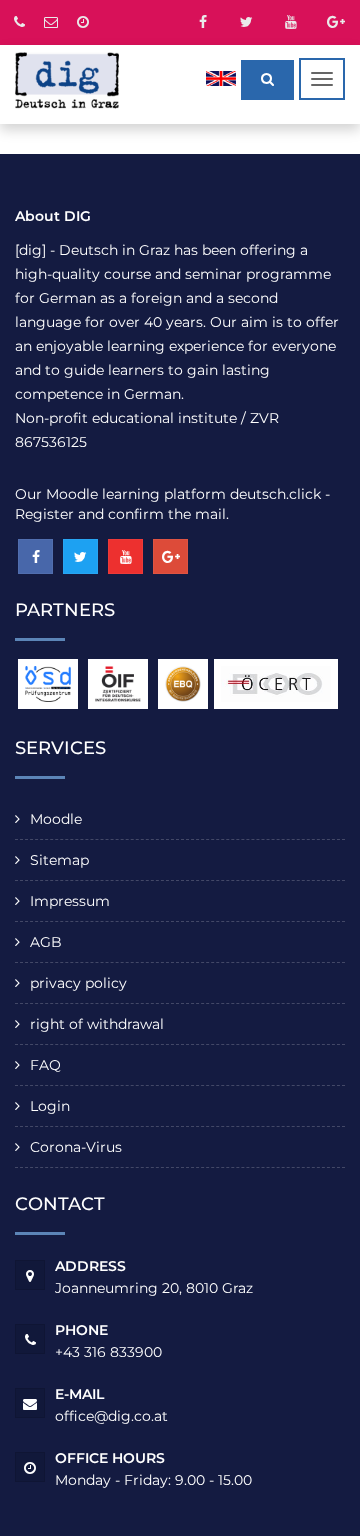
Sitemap (59, 860)
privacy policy (78, 983)
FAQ (45, 1065)
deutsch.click (275, 494)
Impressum (70, 901)
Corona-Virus (76, 1147)
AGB (46, 942)
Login (50, 1106)
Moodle (56, 819)
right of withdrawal (97, 1024)
